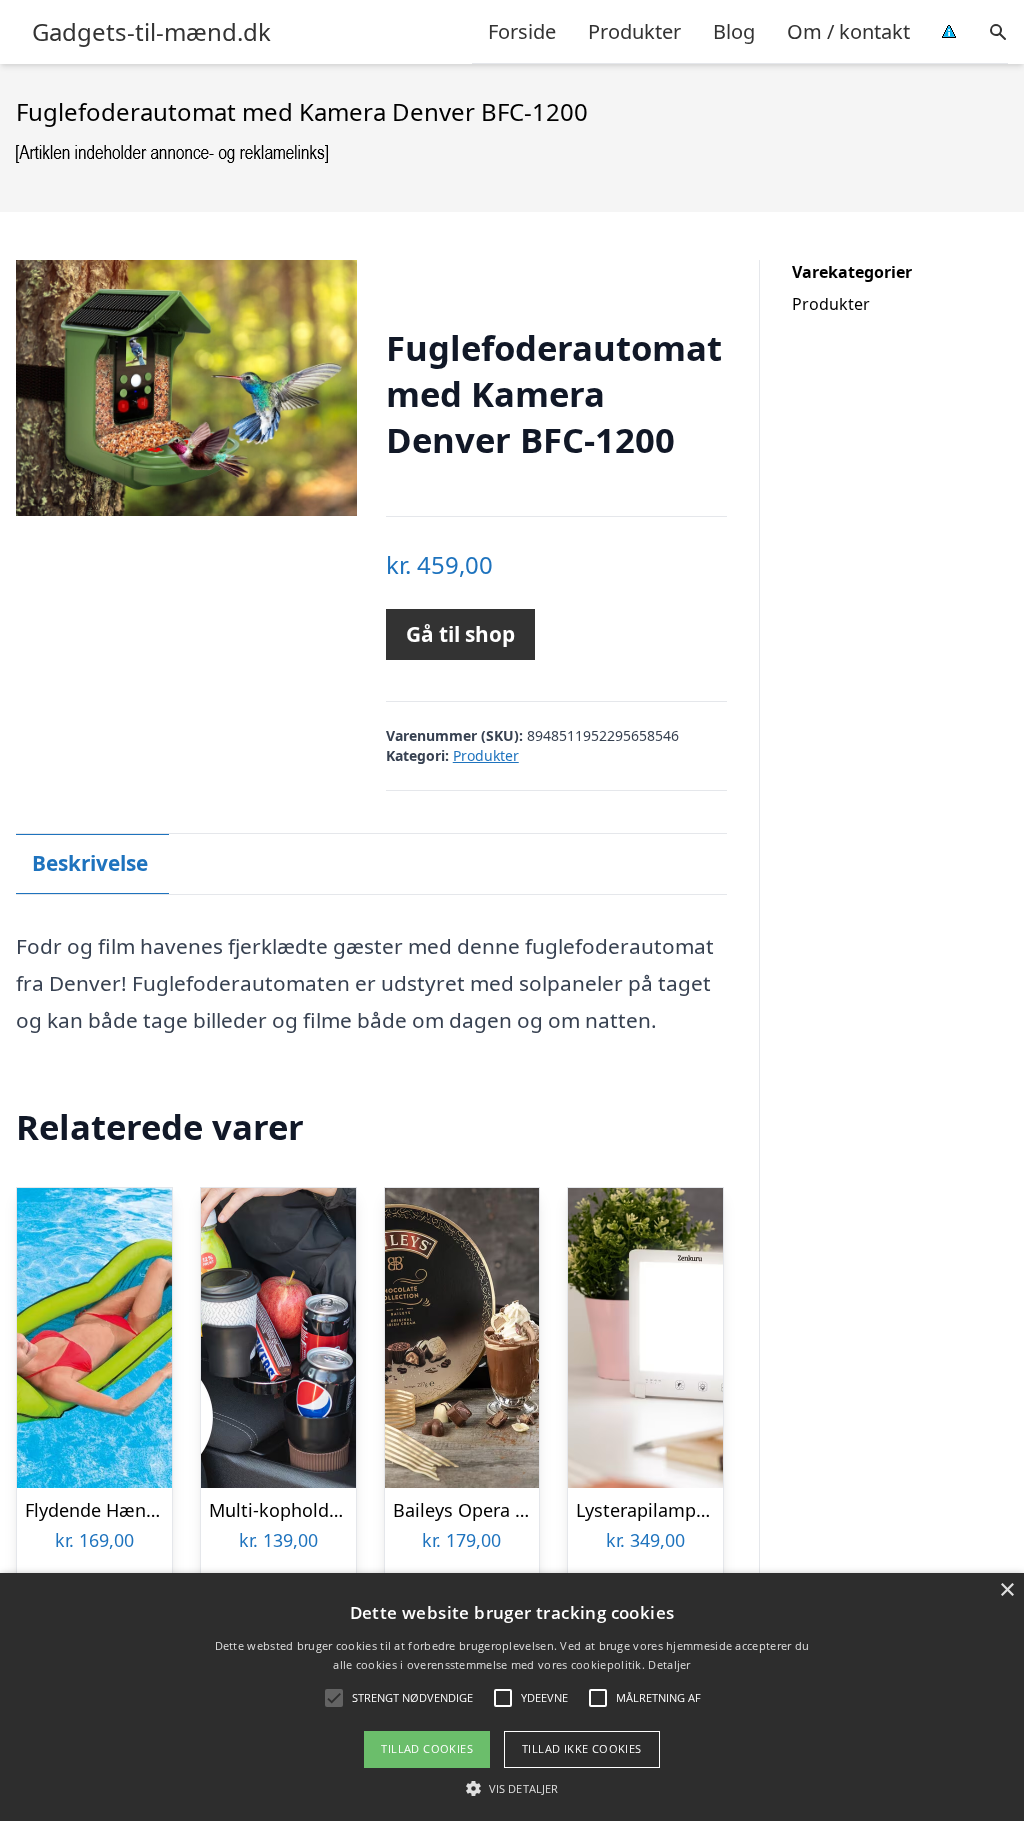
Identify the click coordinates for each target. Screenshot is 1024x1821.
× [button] (1006, 1590)
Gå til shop (460, 634)
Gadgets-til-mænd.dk (151, 32)
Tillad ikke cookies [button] (582, 1748)
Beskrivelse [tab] (90, 863)
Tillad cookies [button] (427, 1748)
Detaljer (669, 1664)
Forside (522, 31)
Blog (734, 31)
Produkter (634, 31)
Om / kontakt (848, 31)
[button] (512, 1788)
